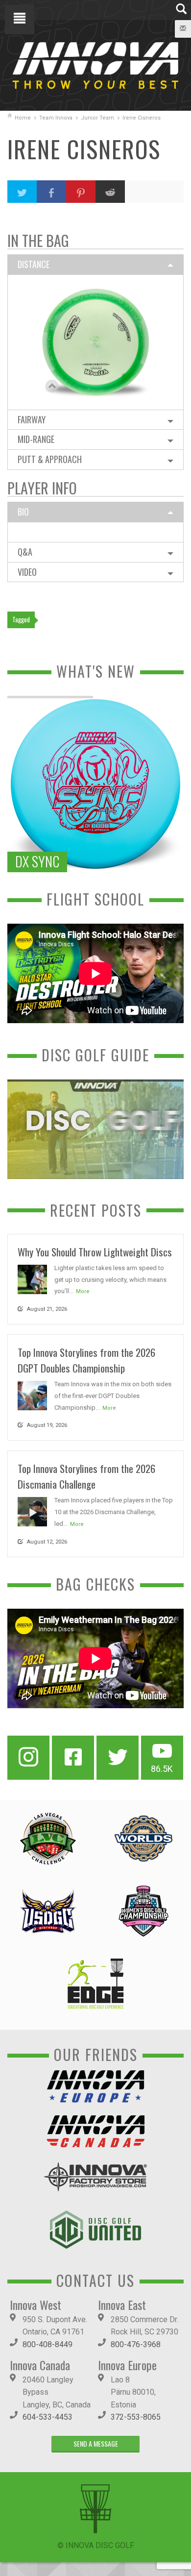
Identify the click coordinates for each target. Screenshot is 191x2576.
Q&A (25, 552)
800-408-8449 (48, 2344)
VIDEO (27, 572)
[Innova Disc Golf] (95, 65)
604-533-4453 (48, 2417)
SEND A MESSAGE (96, 2443)
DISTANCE (34, 264)
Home (23, 118)
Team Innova (56, 118)
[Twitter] (118, 1758)
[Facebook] (73, 1758)
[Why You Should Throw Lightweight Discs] (32, 1279)
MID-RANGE (36, 439)
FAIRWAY (32, 419)
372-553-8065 (136, 2417)
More (83, 1291)
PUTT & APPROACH (50, 459)
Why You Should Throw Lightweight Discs (95, 1252)
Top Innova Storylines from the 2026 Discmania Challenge (86, 1476)
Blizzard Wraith (96, 331)
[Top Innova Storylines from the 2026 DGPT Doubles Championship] (32, 1395)
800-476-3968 (136, 2344)
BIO (23, 512)
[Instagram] (28, 1758)
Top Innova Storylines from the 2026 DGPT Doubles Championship (86, 1360)
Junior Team (97, 118)
